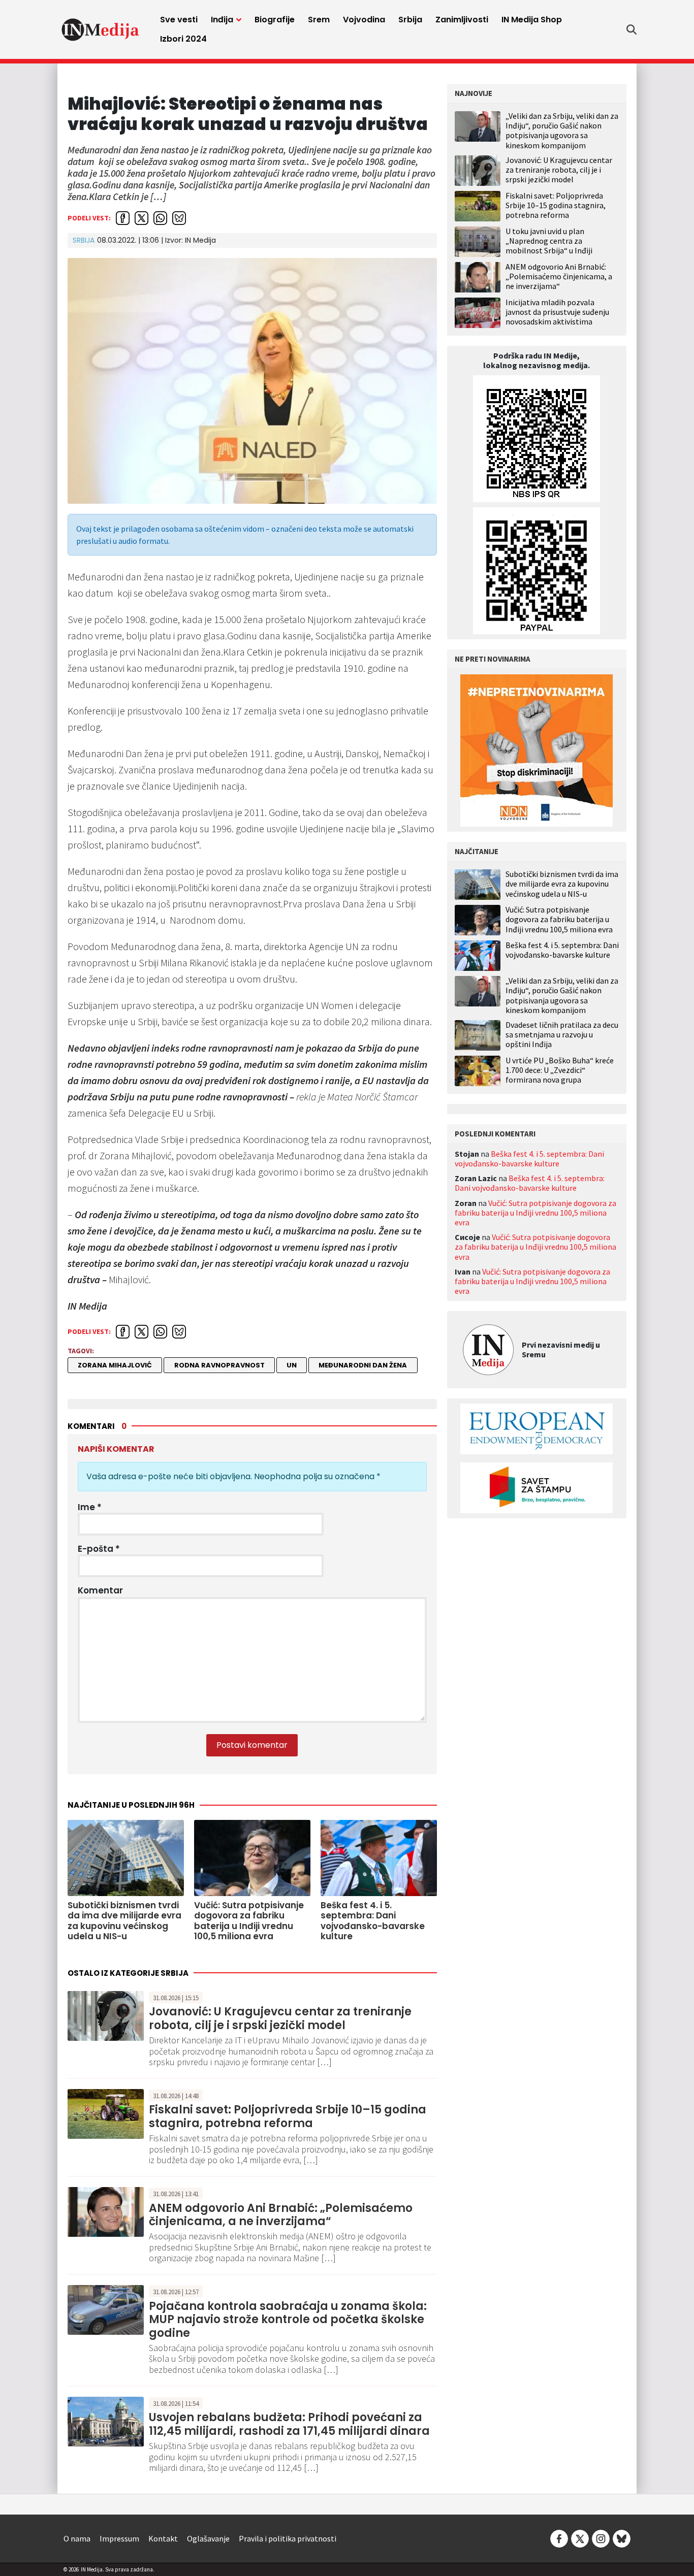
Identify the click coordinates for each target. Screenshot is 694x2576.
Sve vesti (179, 20)
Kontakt (163, 2538)
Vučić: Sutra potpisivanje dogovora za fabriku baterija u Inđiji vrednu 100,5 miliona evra (559, 919)
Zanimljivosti (462, 20)
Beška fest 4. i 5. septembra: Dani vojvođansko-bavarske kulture (562, 950)
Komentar (100, 1590)
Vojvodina (364, 20)
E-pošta (99, 1549)
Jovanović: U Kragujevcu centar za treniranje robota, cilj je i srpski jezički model (280, 2018)
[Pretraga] (632, 29)
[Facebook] (559, 2537)
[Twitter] (580, 2537)
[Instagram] (601, 2537)
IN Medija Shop (532, 20)
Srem (319, 20)
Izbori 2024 (183, 39)
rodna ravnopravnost (219, 1365)
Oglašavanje (208, 2538)
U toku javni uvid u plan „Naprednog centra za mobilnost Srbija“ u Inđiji (549, 241)
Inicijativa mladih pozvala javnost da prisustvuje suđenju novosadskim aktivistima (557, 312)
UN (292, 1365)
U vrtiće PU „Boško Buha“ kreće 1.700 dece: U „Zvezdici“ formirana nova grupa (560, 1070)
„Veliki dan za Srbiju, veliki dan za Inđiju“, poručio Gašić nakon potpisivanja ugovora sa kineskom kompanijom (562, 131)
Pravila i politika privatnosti (288, 2538)
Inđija (222, 20)
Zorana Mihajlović (115, 1365)
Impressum (119, 2538)
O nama (77, 2538)
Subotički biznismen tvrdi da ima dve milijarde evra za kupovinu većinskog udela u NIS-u (562, 884)
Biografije (275, 20)
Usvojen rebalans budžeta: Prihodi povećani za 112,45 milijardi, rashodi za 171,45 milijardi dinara (289, 2424)
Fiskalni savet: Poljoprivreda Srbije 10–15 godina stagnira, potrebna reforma (288, 2116)
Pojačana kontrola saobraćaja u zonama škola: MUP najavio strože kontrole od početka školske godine (288, 2320)
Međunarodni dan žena (363, 1365)
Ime (90, 1507)
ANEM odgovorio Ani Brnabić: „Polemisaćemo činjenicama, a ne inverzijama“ (281, 2215)
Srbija (410, 20)
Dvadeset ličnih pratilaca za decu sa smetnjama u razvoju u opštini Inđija (562, 1035)
